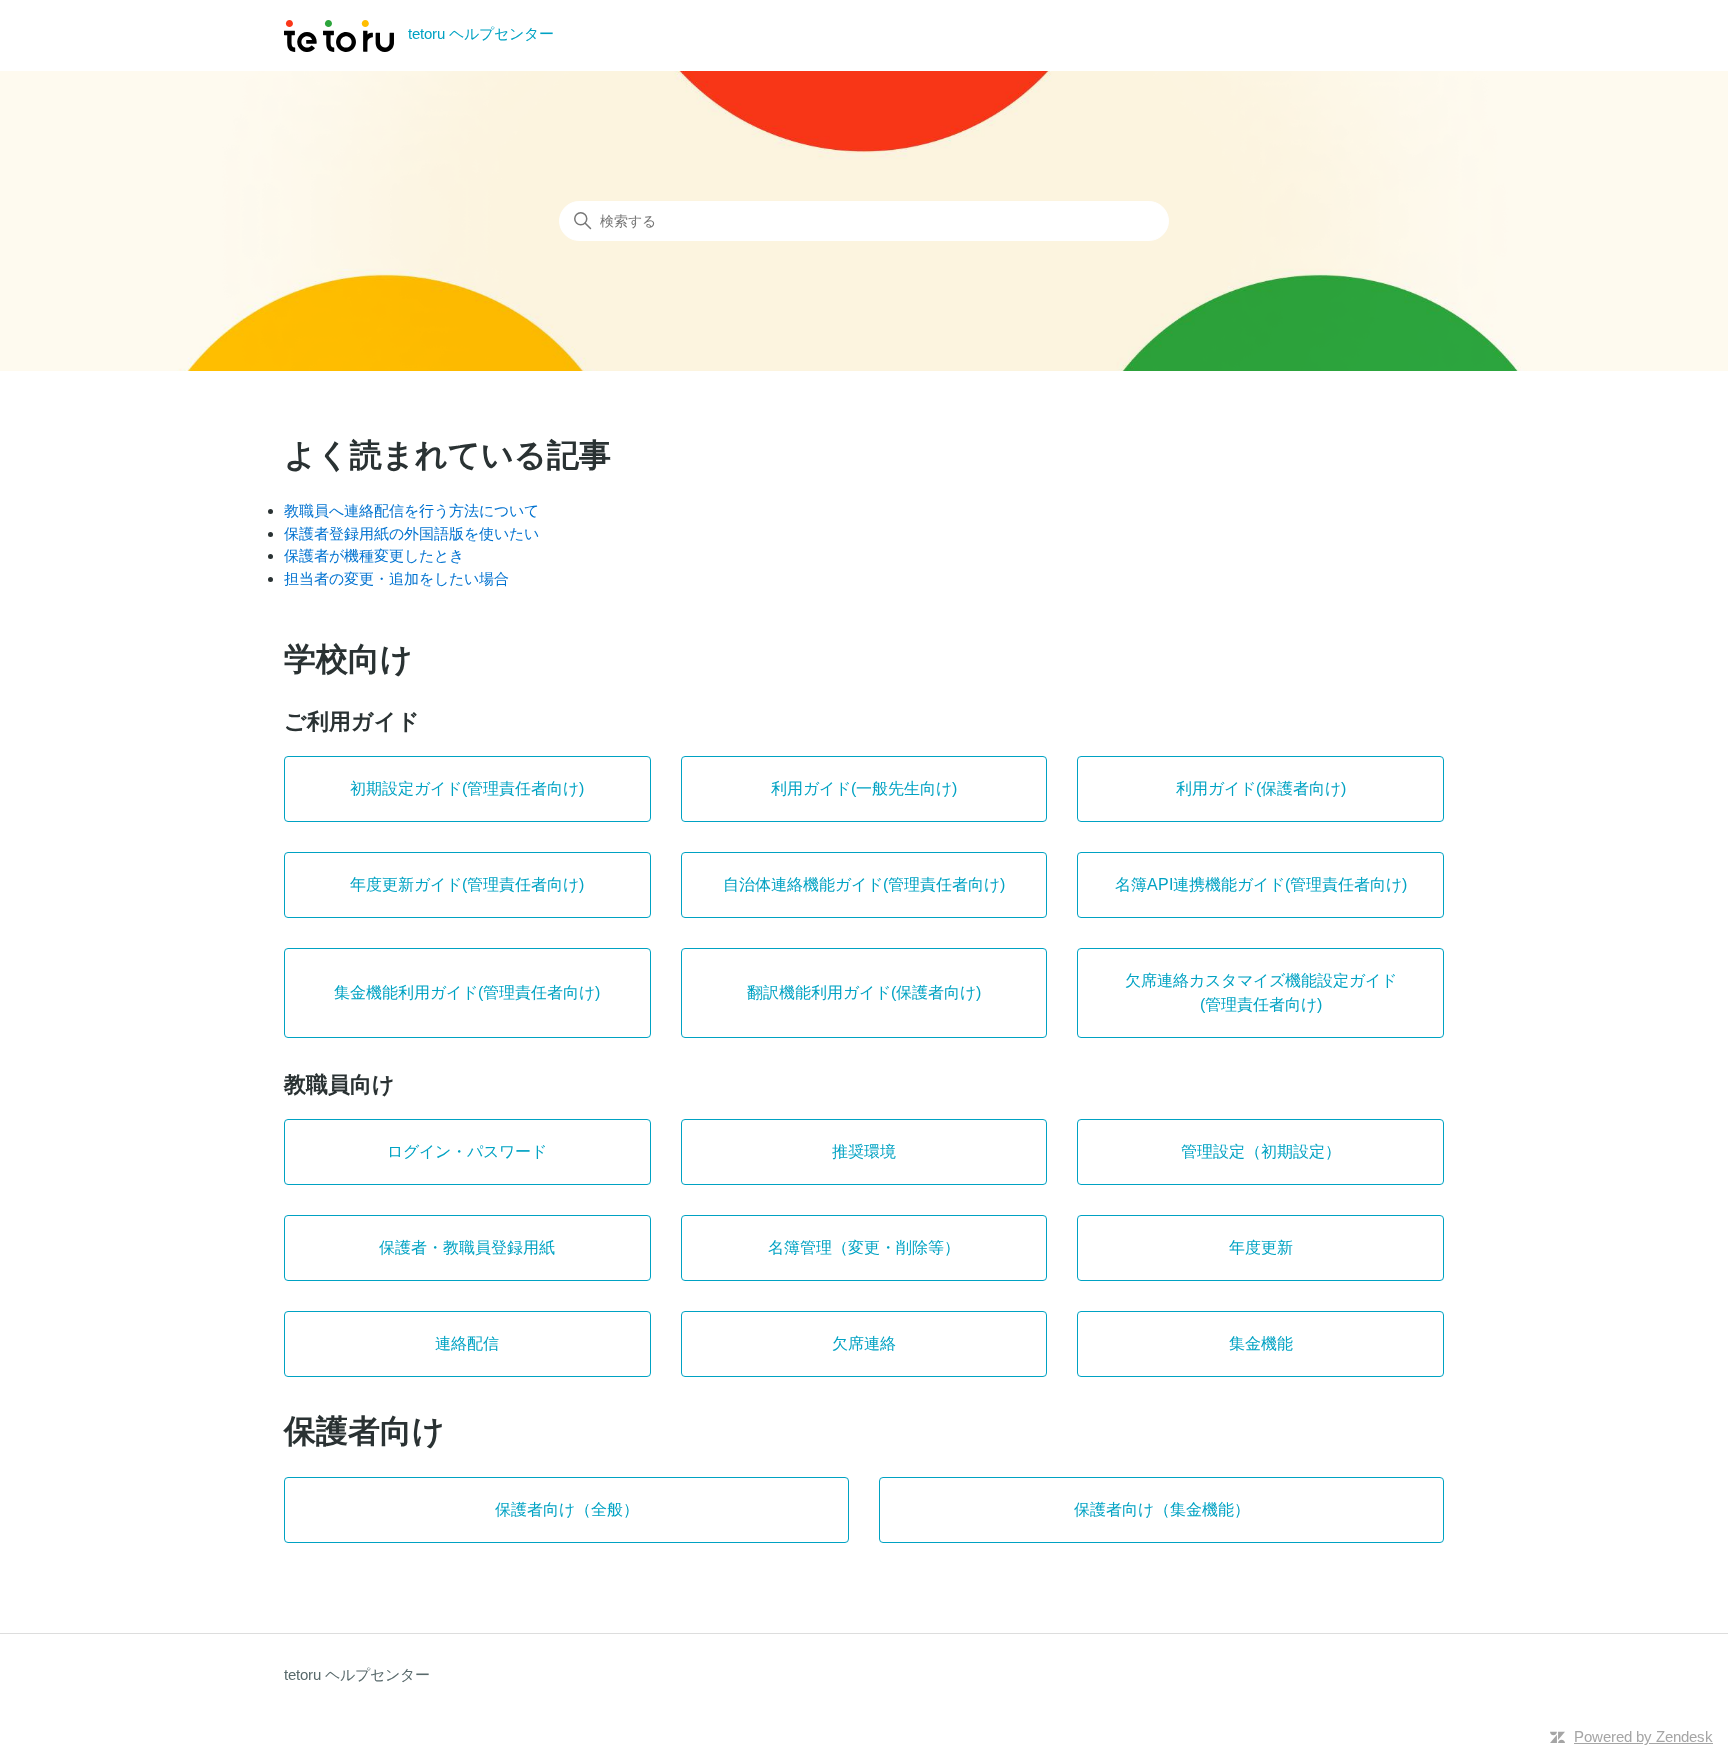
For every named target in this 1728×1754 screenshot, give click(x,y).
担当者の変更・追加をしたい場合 (396, 578)
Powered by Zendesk (1643, 1736)
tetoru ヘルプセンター (357, 1674)
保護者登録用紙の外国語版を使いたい (411, 533)
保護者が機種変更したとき (374, 555)
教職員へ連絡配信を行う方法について (411, 510)
